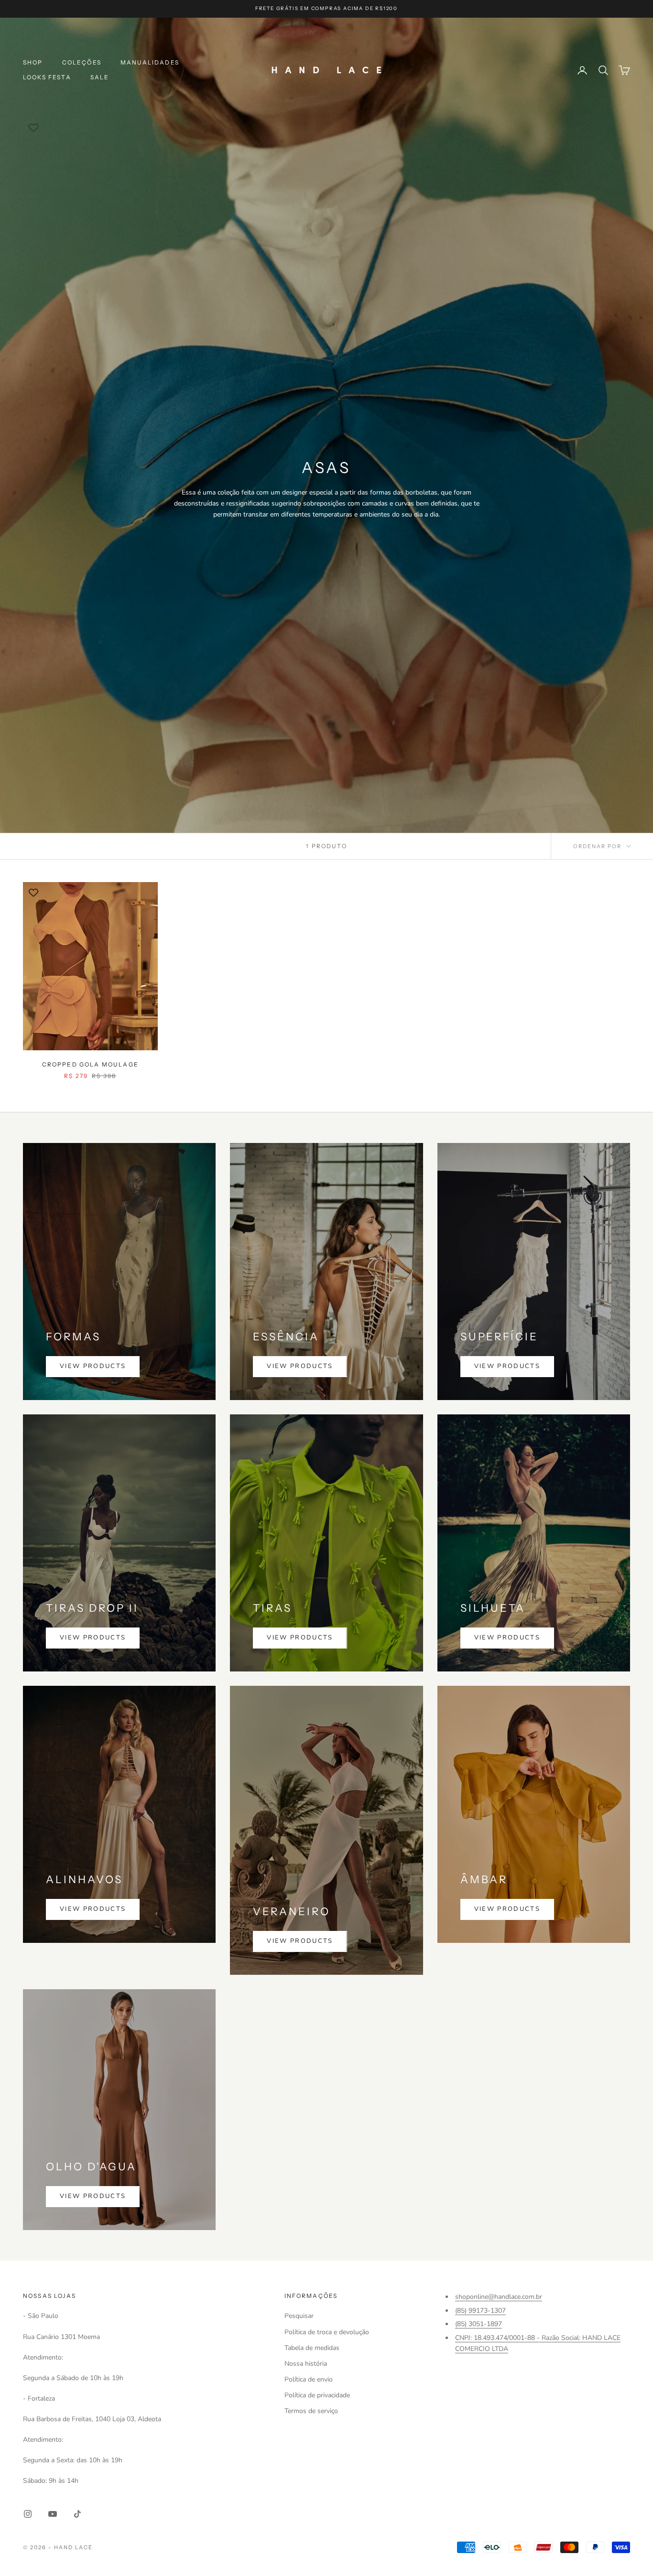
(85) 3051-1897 (479, 2324)
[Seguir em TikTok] (77, 2514)
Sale (100, 77)
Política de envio (309, 2379)
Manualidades (150, 62)
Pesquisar (299, 2316)
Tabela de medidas (312, 2348)
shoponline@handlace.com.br (499, 2297)
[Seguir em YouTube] (53, 2514)
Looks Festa (47, 77)
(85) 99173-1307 (480, 2311)
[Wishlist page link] (33, 128)
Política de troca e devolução (327, 2332)
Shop (33, 62)
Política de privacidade (317, 2395)
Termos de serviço (311, 2411)
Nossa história (306, 2364)
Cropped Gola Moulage (90, 1064)
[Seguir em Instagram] (28, 2514)
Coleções (82, 62)
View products (93, 1366)
